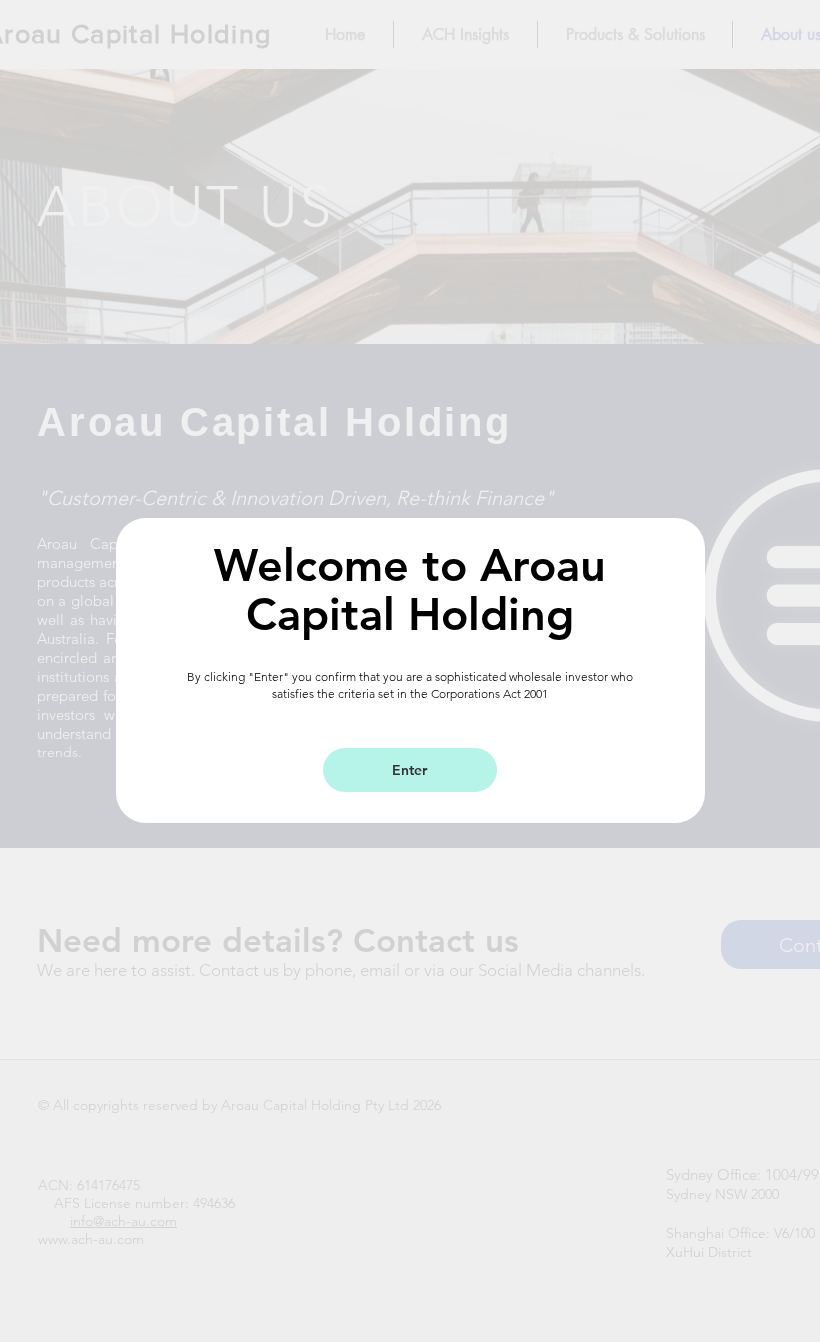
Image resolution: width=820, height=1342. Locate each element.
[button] (410, 770)
